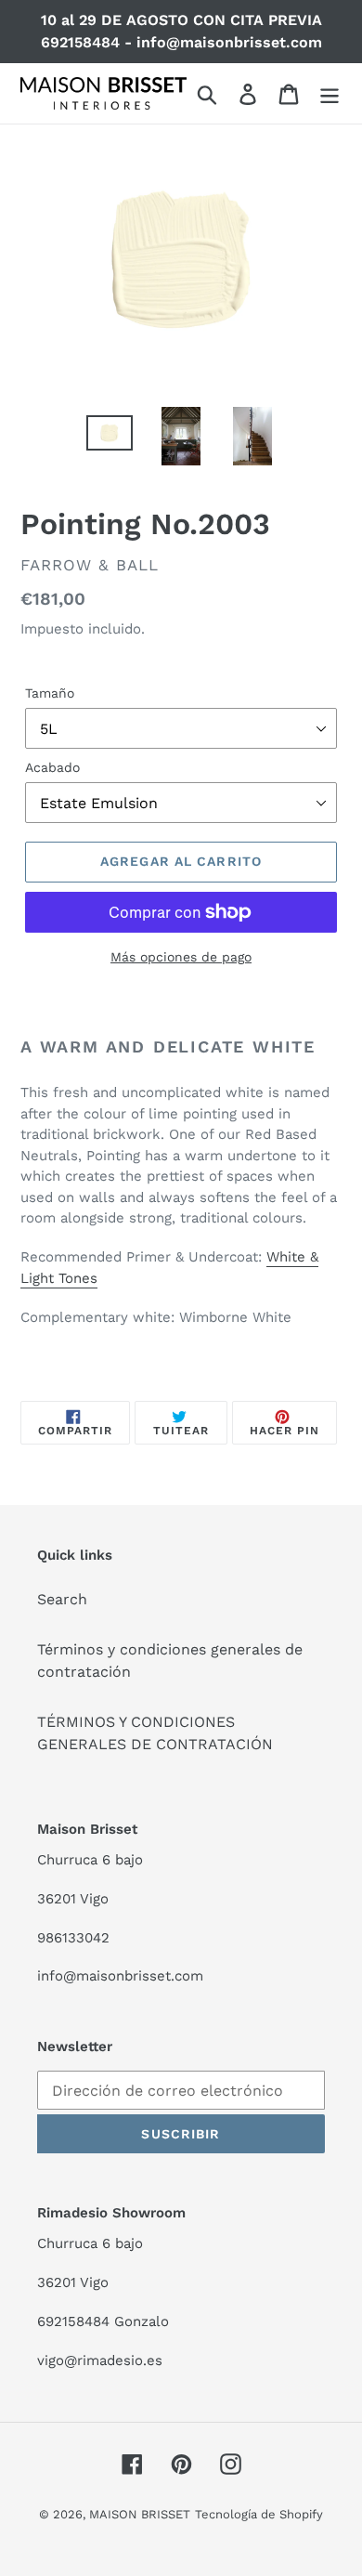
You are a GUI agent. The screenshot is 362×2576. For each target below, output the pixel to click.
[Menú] (330, 93)
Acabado (52, 767)
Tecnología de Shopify (259, 2514)
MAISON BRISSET (140, 2514)
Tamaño (50, 693)
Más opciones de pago (181, 957)
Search (62, 1599)
